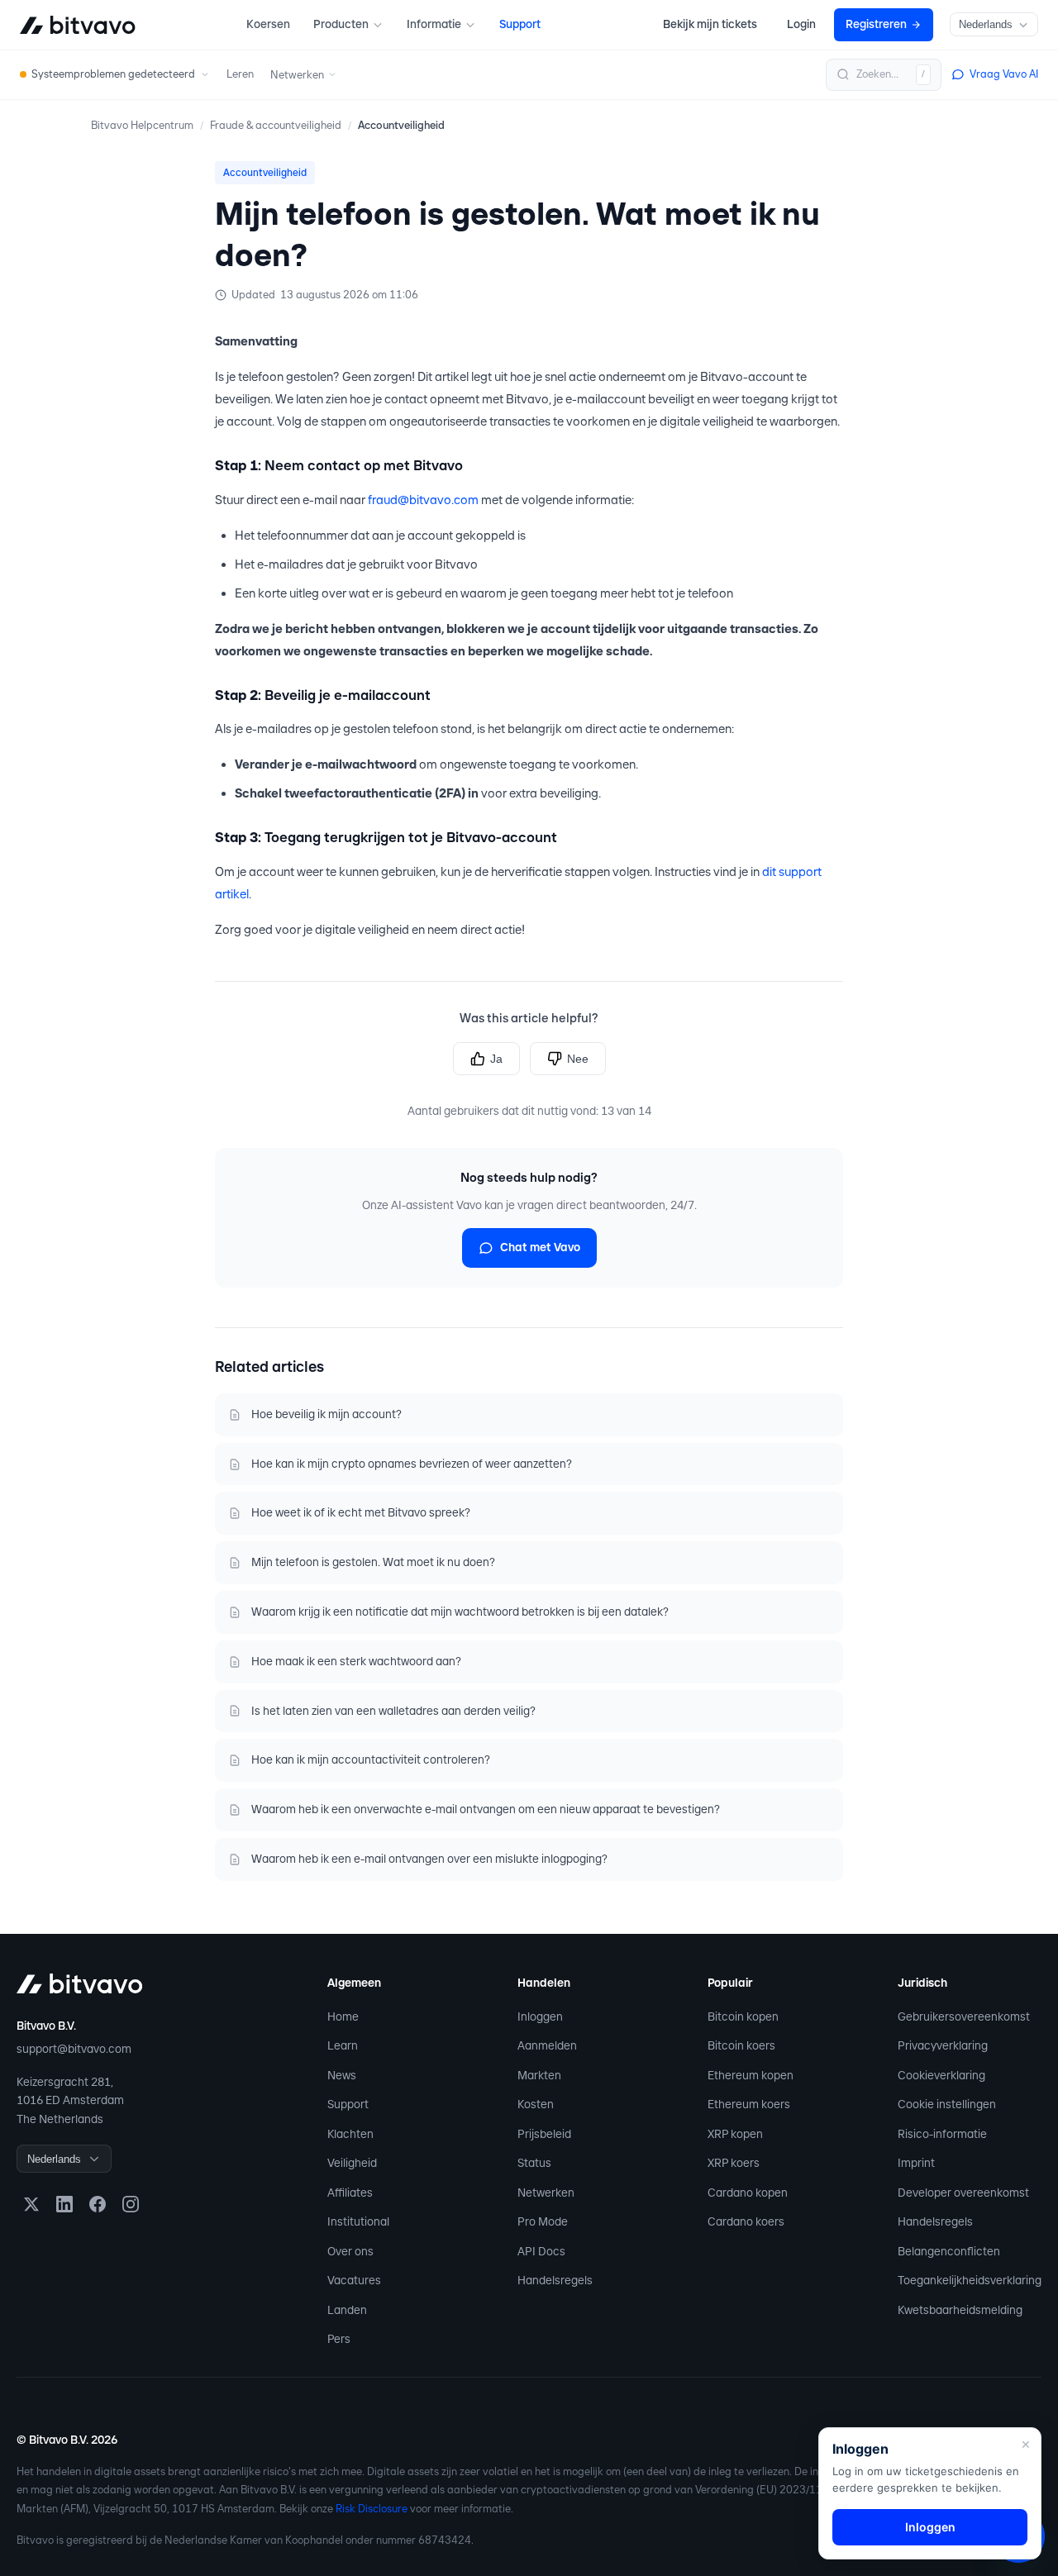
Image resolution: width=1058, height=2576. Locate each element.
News (342, 2075)
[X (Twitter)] (31, 2204)
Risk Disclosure (372, 2509)
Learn (343, 2045)
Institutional (358, 2221)
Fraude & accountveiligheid (276, 125)
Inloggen (540, 2017)
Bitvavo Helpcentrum (142, 125)
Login (801, 24)
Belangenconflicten (949, 2251)
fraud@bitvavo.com (423, 500)
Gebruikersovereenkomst (964, 2017)
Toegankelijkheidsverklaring (970, 2280)
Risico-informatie (942, 2134)
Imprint (916, 2163)
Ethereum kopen (751, 2075)
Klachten (350, 2134)
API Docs (541, 2251)
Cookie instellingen (947, 2104)
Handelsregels (555, 2280)
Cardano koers (746, 2221)
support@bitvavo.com (74, 2049)
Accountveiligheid (401, 125)
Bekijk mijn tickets (710, 24)
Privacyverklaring (943, 2045)
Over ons (350, 2251)
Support (520, 24)
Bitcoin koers (741, 2045)
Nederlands (986, 24)
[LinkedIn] (64, 2204)
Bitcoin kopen (743, 2017)
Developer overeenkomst (963, 2193)
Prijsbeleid (544, 2134)
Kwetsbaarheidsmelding (960, 2310)
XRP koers (734, 2163)
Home (343, 2017)
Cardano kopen (748, 2193)
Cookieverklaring (941, 2075)
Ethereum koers (749, 2104)
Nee (578, 1059)
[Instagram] (131, 2204)
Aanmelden (547, 2045)
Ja (496, 1059)
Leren (240, 74)
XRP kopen (735, 2134)
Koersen (268, 24)
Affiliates (350, 2193)
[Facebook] (98, 2204)
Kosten (536, 2104)
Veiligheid (352, 2163)
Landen (347, 2310)
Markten (539, 2075)
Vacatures (354, 2280)
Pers (339, 2339)
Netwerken (546, 2193)
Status (534, 2163)
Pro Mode (543, 2221)
